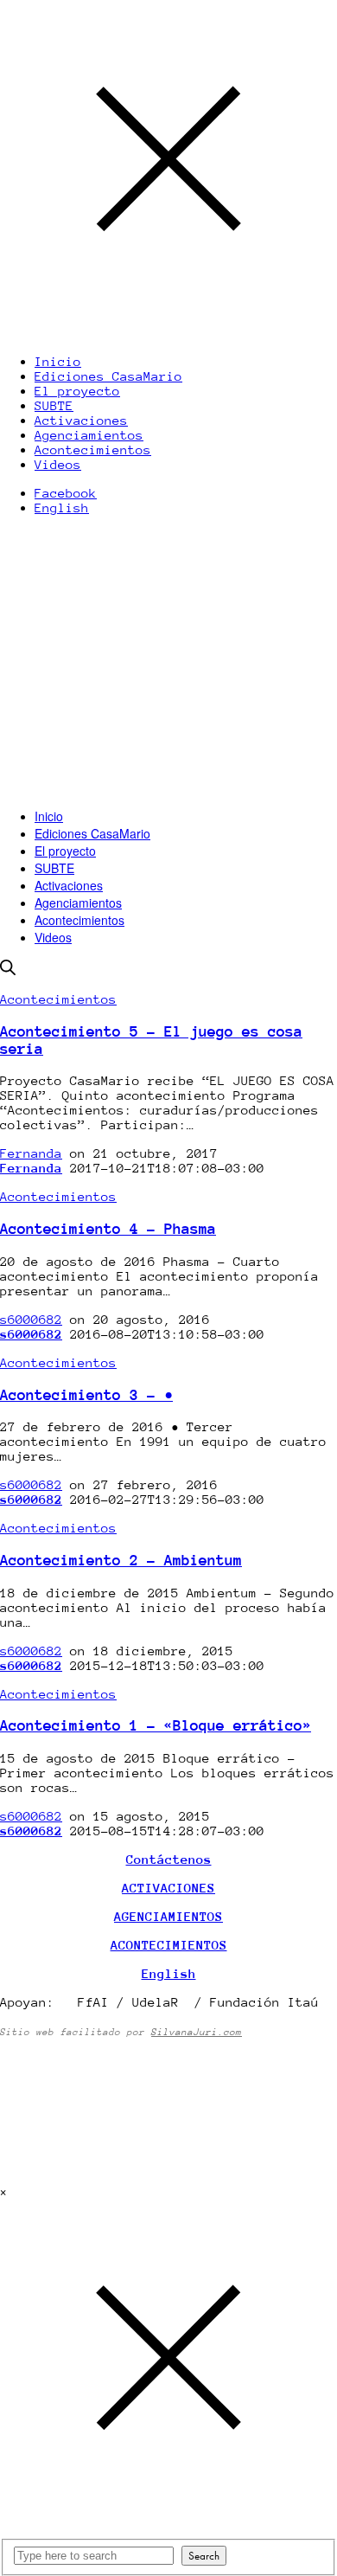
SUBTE (54, 868)
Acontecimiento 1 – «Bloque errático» (156, 1725)
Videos (53, 937)
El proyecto (65, 851)
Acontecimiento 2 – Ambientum (121, 1560)
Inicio (49, 816)
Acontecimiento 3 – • (86, 1395)
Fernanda (31, 1153)
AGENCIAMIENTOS (168, 1916)
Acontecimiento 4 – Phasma (108, 1229)
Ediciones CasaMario (92, 833)
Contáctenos (169, 1859)
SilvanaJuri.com (197, 2032)
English (62, 507)
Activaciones (69, 885)
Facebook (66, 493)
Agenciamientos (78, 903)
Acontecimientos (79, 920)
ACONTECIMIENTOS (169, 1945)
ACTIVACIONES (168, 1888)
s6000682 (31, 1319)
